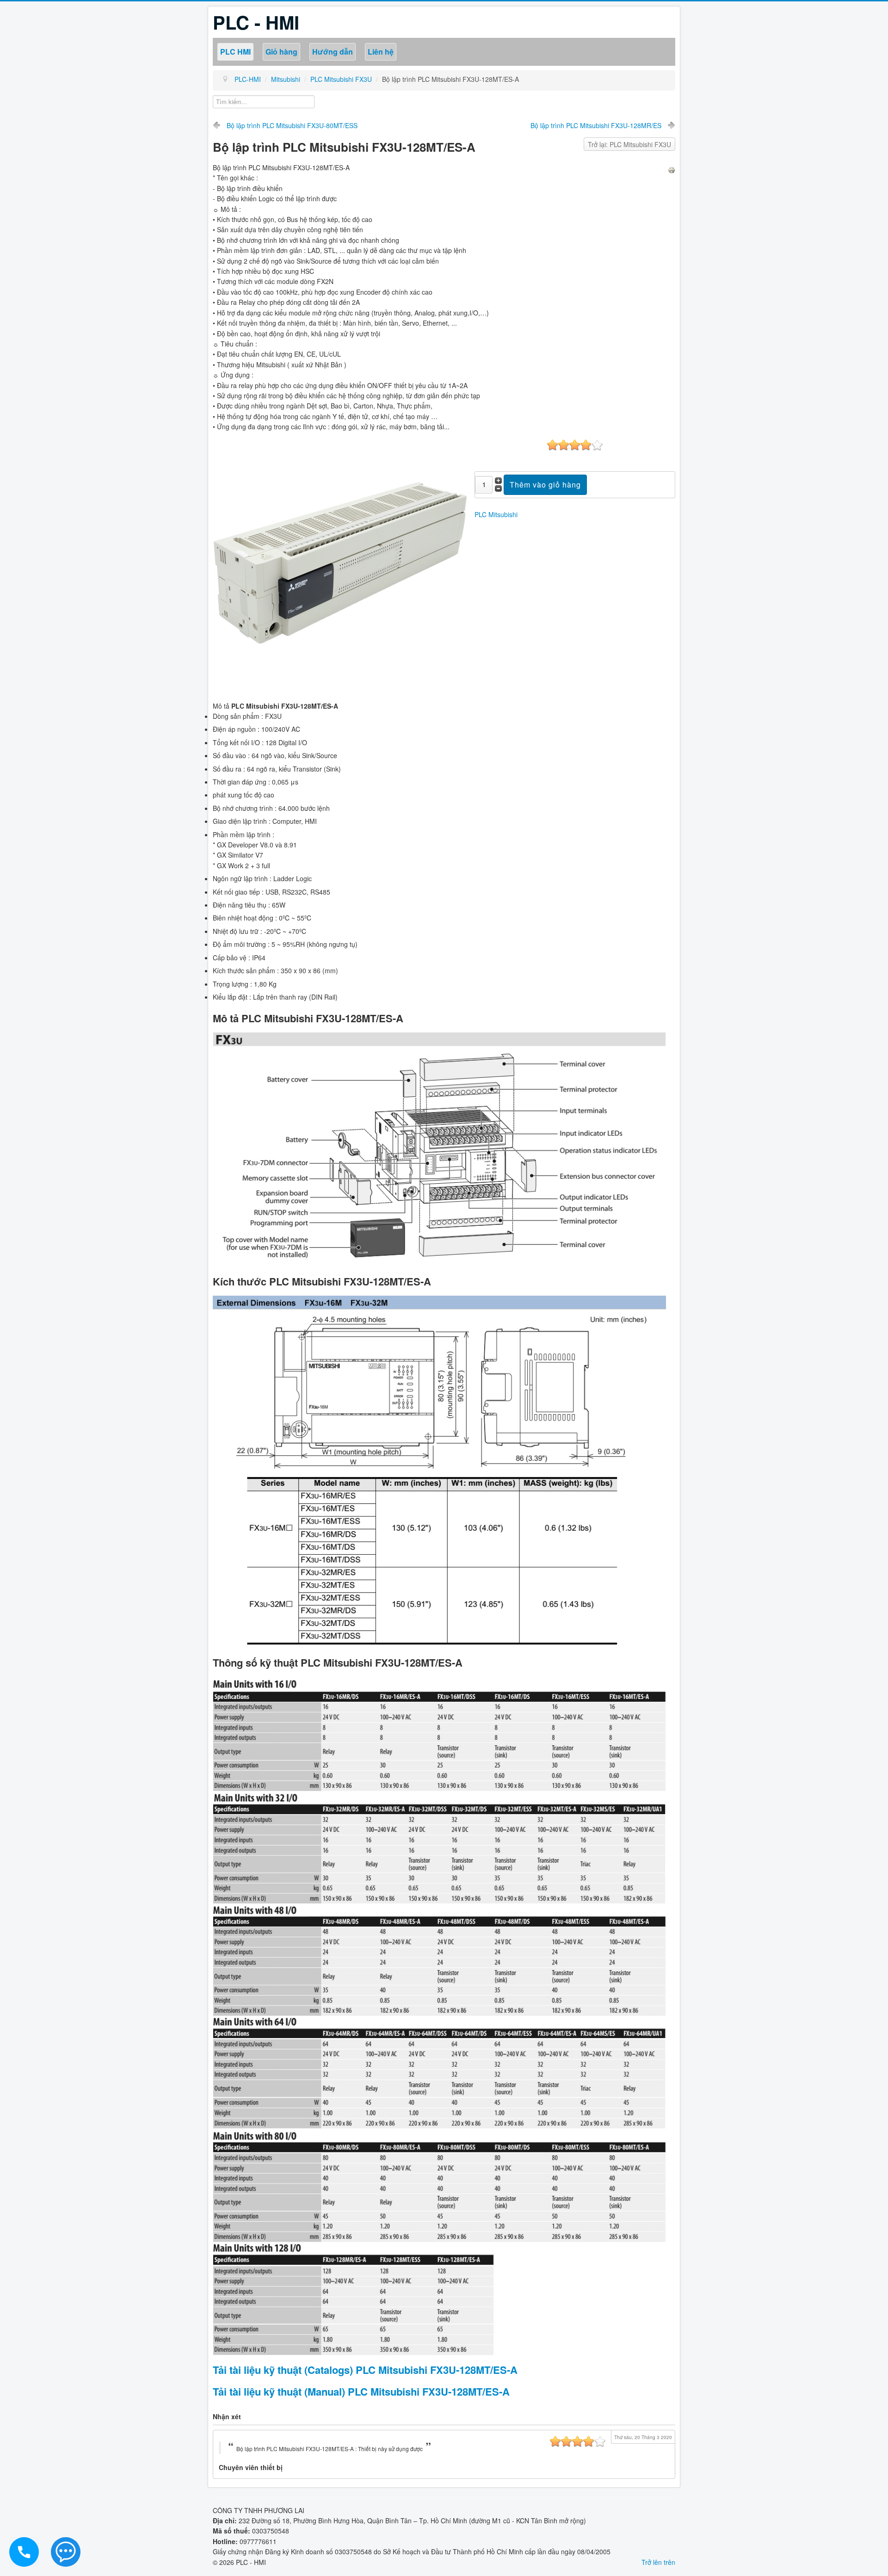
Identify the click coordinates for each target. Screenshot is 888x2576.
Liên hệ (381, 52)
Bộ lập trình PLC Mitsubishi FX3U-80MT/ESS (292, 125)
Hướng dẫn (333, 52)
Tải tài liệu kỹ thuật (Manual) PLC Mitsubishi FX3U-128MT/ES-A (361, 2391)
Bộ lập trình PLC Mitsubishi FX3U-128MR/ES (596, 125)
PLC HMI (235, 52)
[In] (672, 169)
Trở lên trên (658, 2562)
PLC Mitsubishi (496, 514)
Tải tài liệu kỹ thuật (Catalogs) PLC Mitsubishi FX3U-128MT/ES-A (365, 2370)
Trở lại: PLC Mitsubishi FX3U (629, 144)
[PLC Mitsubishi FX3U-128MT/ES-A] (340, 565)
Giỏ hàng (281, 52)
